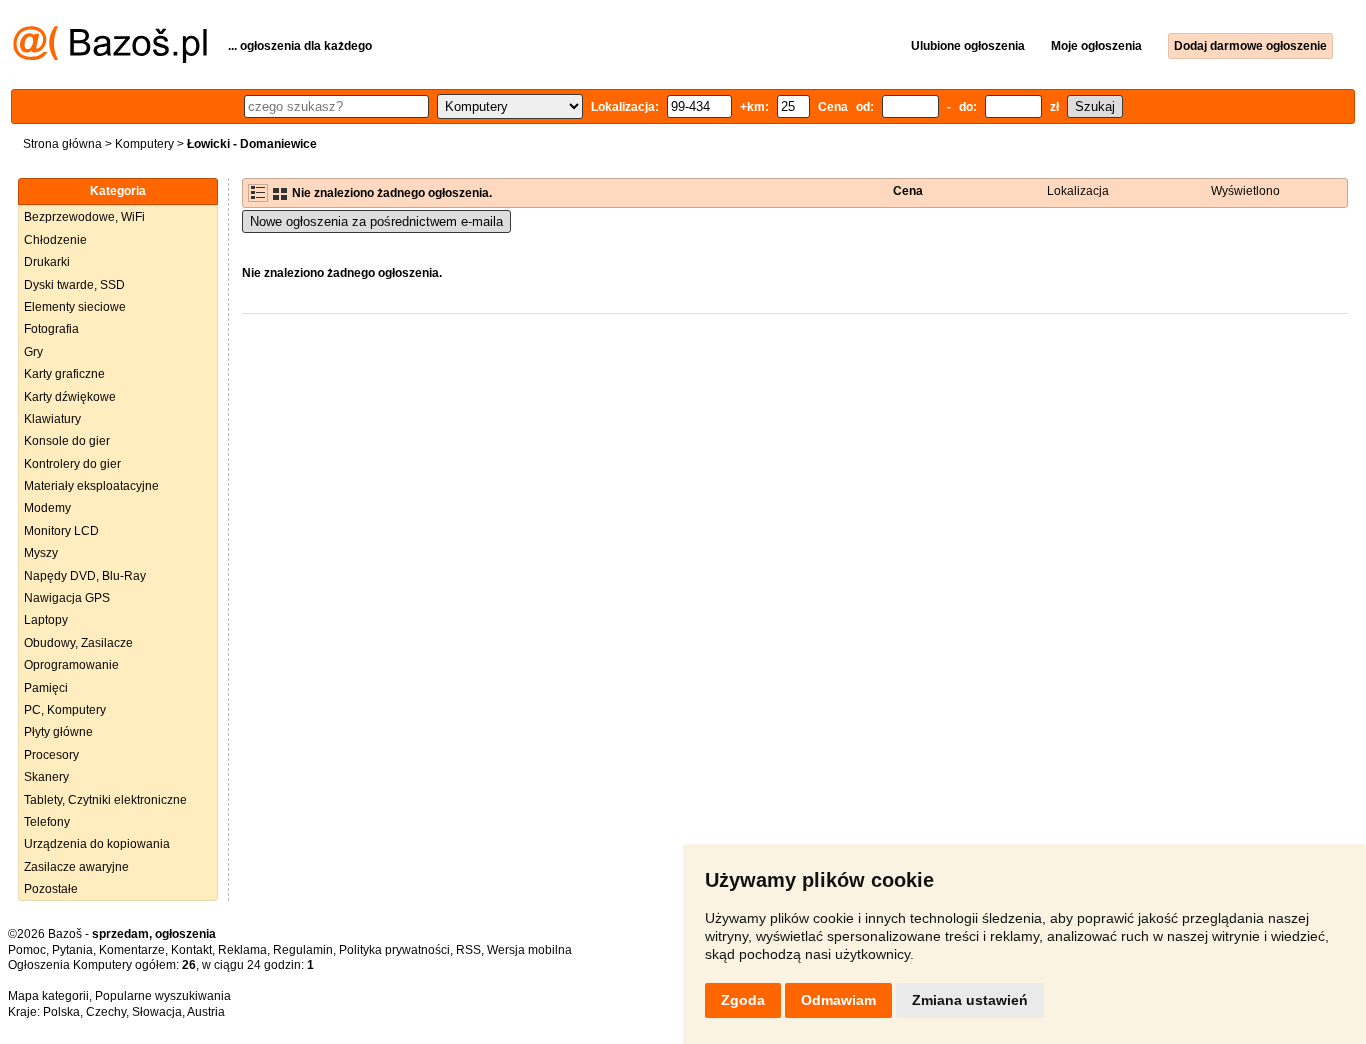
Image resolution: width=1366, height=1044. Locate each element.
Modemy (47, 508)
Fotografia (51, 329)
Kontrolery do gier (72, 464)
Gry (33, 352)
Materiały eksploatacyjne (91, 486)
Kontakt (191, 950)
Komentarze (132, 950)
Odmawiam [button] (838, 1000)
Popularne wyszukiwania (163, 996)
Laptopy (46, 620)
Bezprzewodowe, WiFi (84, 217)
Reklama (242, 950)
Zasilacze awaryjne (76, 867)
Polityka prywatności (394, 950)
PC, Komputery (65, 710)
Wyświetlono (1245, 191)
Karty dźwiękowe (70, 397)
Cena (908, 191)
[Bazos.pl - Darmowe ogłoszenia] (110, 59)
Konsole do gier (67, 441)
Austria (206, 1012)
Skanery (46, 777)
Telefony (47, 822)
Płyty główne (58, 732)
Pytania (72, 950)
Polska (61, 1012)
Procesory (51, 755)
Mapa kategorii (48, 996)
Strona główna (62, 144)
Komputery (144, 144)
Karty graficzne (64, 374)
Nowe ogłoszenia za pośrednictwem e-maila (376, 221)
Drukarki (47, 262)
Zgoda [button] (743, 1000)
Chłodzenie (55, 240)
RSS (468, 950)
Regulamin (303, 950)
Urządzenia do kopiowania (97, 844)
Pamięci (46, 688)
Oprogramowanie (71, 665)
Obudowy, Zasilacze (78, 643)
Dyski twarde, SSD (74, 285)
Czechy (106, 1012)
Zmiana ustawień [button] (970, 1000)
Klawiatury (52, 419)
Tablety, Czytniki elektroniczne (105, 800)
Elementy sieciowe (75, 307)
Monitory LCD (61, 531)
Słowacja (157, 1012)
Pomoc (27, 950)
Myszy (41, 553)
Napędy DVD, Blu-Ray (85, 576)
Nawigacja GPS (67, 598)
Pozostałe (51, 889)
